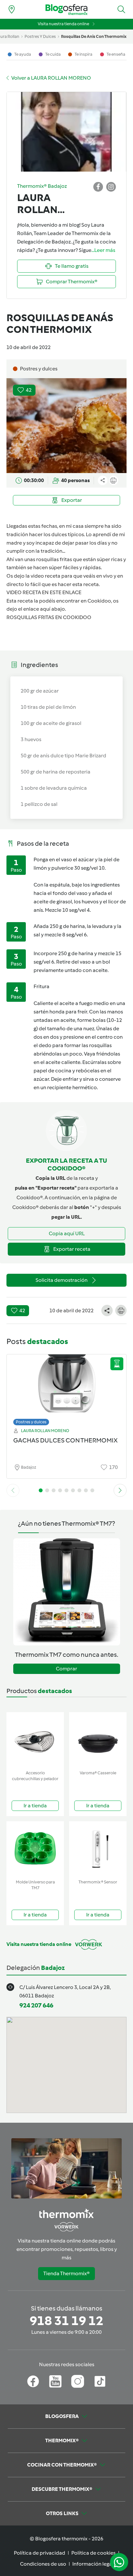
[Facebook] (33, 2381)
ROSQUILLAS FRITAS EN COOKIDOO (49, 617)
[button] (121, 9)
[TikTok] (100, 2381)
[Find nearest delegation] (12, 9)
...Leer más (103, 250)
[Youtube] (55, 2381)
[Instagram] (78, 2381)
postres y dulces (40, 36)
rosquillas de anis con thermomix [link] (94, 36)
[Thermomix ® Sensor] (98, 1849)
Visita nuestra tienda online (63, 24)
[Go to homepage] (66, 10)
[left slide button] (13, 1490)
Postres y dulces (31, 1422)
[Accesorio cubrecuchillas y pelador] (35, 1740)
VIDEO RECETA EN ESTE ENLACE (44, 592)
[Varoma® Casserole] (98, 1740)
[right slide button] (120, 1490)
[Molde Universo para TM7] (35, 1849)
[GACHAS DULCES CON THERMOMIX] (66, 1388)
